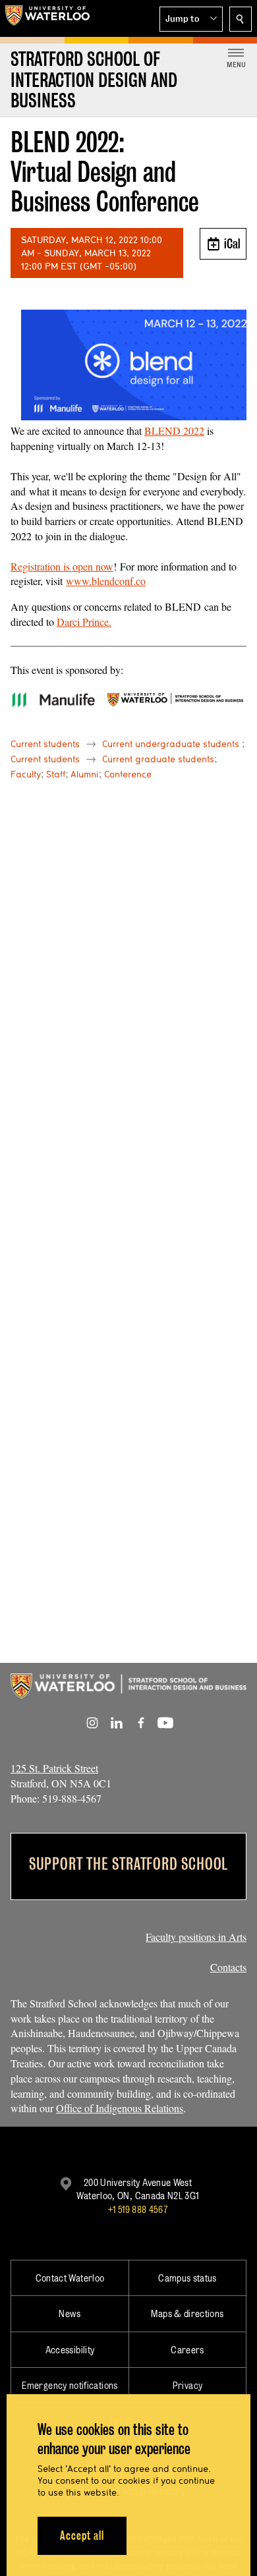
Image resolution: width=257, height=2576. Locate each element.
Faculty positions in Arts (196, 1937)
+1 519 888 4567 (138, 2209)
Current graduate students (158, 759)
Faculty (26, 774)
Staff (56, 774)
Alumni (85, 774)
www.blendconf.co (106, 581)
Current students (45, 744)
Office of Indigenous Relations (120, 2108)
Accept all (82, 2535)
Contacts (228, 1967)
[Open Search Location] (241, 19)
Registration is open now (62, 566)
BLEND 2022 (174, 431)
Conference (128, 774)
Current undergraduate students (171, 744)
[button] (191, 19)
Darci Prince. (84, 622)
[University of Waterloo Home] (47, 18)
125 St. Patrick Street (54, 1768)
